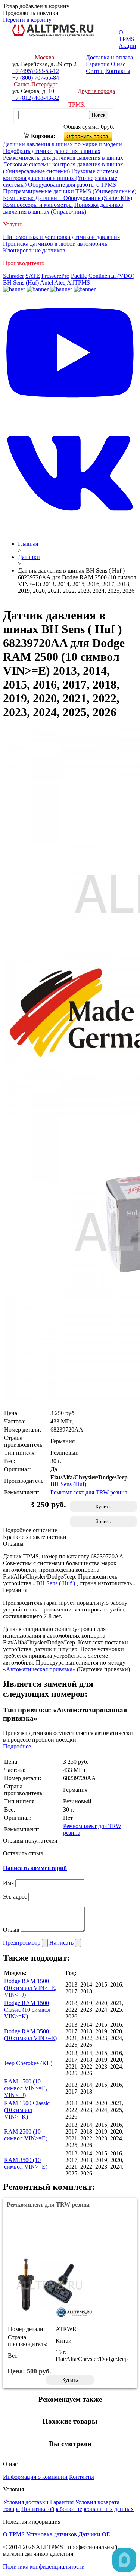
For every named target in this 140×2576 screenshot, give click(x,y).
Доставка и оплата (109, 57)
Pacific (79, 276)
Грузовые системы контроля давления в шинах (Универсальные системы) (61, 178)
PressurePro (55, 276)
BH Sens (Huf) (21, 283)
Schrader (13, 276)
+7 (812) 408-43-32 (36, 98)
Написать (62, 1943)
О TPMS (127, 36)
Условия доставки (26, 2502)
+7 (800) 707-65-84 (36, 78)
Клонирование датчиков (34, 250)
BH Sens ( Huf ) (56, 1583)
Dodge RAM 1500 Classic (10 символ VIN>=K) (27, 2010)
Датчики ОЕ (94, 2534)
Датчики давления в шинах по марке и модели (63, 144)
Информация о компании (35, 2477)
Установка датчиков (52, 2534)
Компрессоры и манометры (38, 205)
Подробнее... (19, 1746)
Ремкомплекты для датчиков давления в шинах (63, 158)
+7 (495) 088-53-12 (36, 71)
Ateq (60, 283)
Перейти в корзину (27, 20)
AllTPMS (78, 283)
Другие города (96, 91)
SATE (33, 276)
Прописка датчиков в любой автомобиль (55, 244)
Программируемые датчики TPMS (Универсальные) (70, 191)
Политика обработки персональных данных (77, 2509)
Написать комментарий (35, 1868)
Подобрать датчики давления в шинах (52, 151)
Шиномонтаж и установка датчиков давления (61, 237)
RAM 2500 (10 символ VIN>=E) (26, 2135)
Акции (127, 46)
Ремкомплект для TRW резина (89, 1492)
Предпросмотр (22, 1943)
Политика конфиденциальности (44, 2566)
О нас (118, 64)
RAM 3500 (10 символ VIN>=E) (26, 2163)
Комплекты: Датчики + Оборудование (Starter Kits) (68, 198)
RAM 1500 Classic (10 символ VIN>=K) (27, 2110)
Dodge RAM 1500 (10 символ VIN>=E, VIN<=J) (30, 1988)
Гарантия (98, 64)
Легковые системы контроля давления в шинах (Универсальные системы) (63, 168)
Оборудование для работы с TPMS (72, 185)
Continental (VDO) (111, 276)
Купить (103, 1507)
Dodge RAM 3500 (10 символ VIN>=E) (30, 2035)
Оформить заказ (94, 135)
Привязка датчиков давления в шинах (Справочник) (63, 208)
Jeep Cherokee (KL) (28, 2063)
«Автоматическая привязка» (39, 1669)
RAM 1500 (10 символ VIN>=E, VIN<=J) (26, 2088)
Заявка (103, 1522)
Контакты (118, 71)
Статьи (95, 71)
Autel (46, 283)
